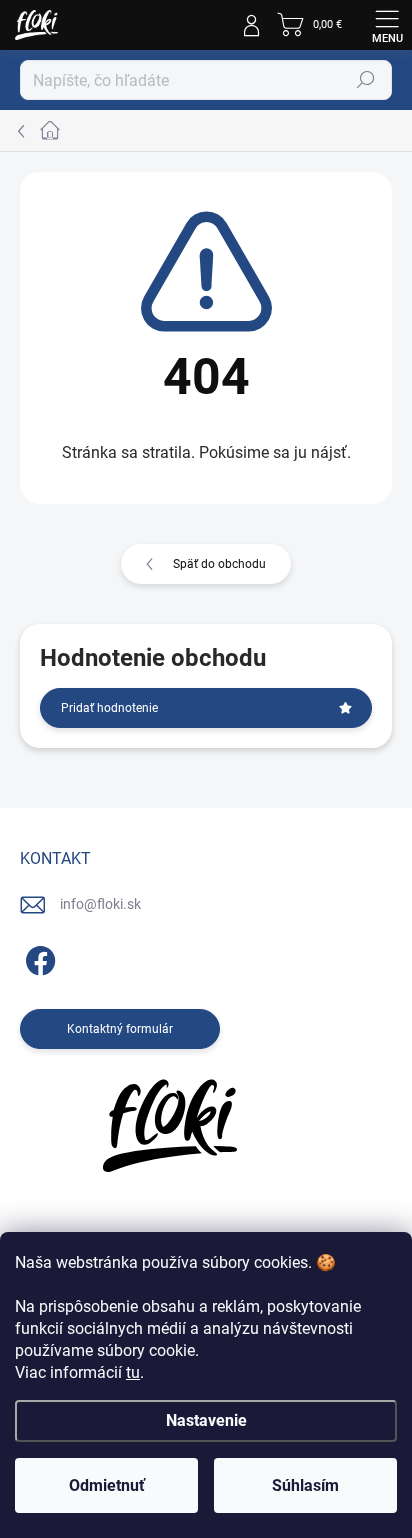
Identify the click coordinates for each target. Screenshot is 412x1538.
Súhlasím (305, 1485)
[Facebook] (37, 957)
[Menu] (387, 25)
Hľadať (366, 80)
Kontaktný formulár (120, 1029)
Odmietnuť (107, 1485)
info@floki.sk (100, 904)
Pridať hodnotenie (109, 708)
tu (133, 1372)
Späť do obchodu (219, 564)
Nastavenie (206, 1420)
